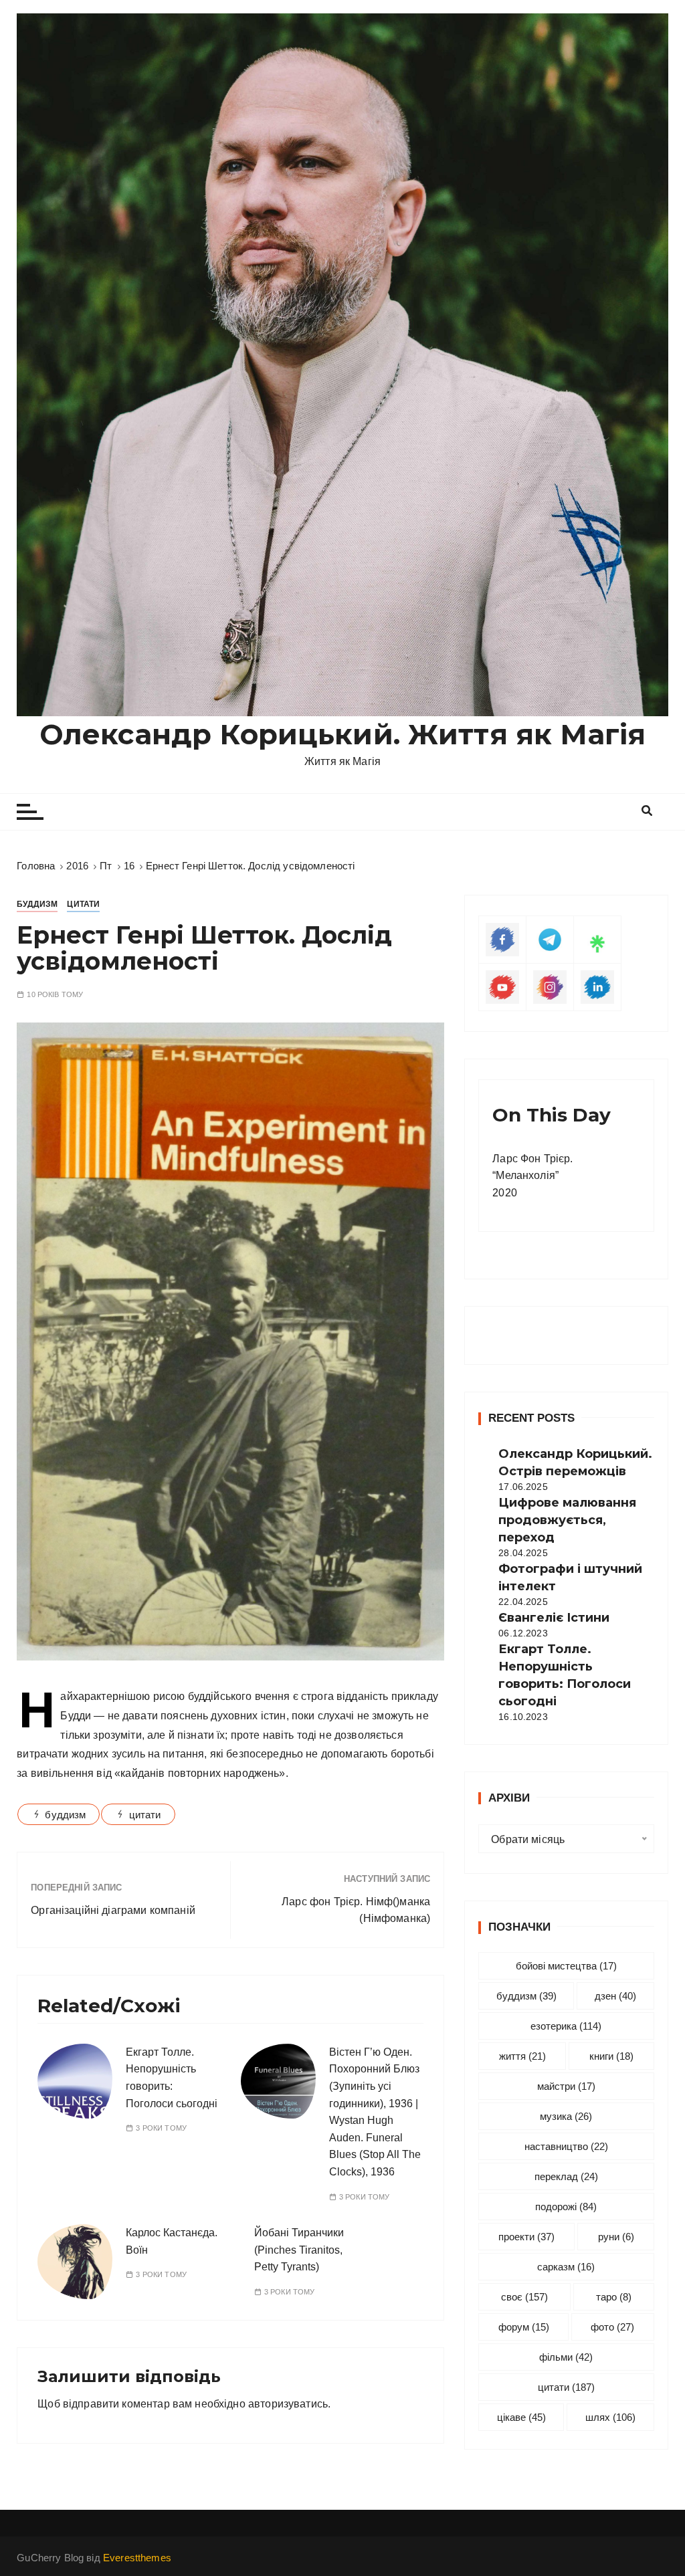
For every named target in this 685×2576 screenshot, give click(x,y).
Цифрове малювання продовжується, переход (567, 1520)
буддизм (65, 1815)
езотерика (566, 2026)
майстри (566, 2086)
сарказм (566, 2267)
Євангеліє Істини (554, 1618)
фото (612, 2327)
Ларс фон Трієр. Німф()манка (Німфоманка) (356, 1910)
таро (614, 2297)
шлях (610, 2417)
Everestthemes (137, 2558)
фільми (566, 2357)
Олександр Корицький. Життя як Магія (342, 734)
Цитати (83, 904)
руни (616, 2237)
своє (524, 2297)
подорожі (566, 2207)
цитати (145, 1815)
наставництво (566, 2146)
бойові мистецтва (566, 1966)
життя (522, 2056)
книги (611, 2056)
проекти (526, 2237)
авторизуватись (288, 2404)
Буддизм (37, 904)
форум (524, 2327)
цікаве (521, 2417)
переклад (566, 2176)
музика (566, 2116)
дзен (615, 1996)
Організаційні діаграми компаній (113, 1910)
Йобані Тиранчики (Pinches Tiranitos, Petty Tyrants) (299, 2250)
